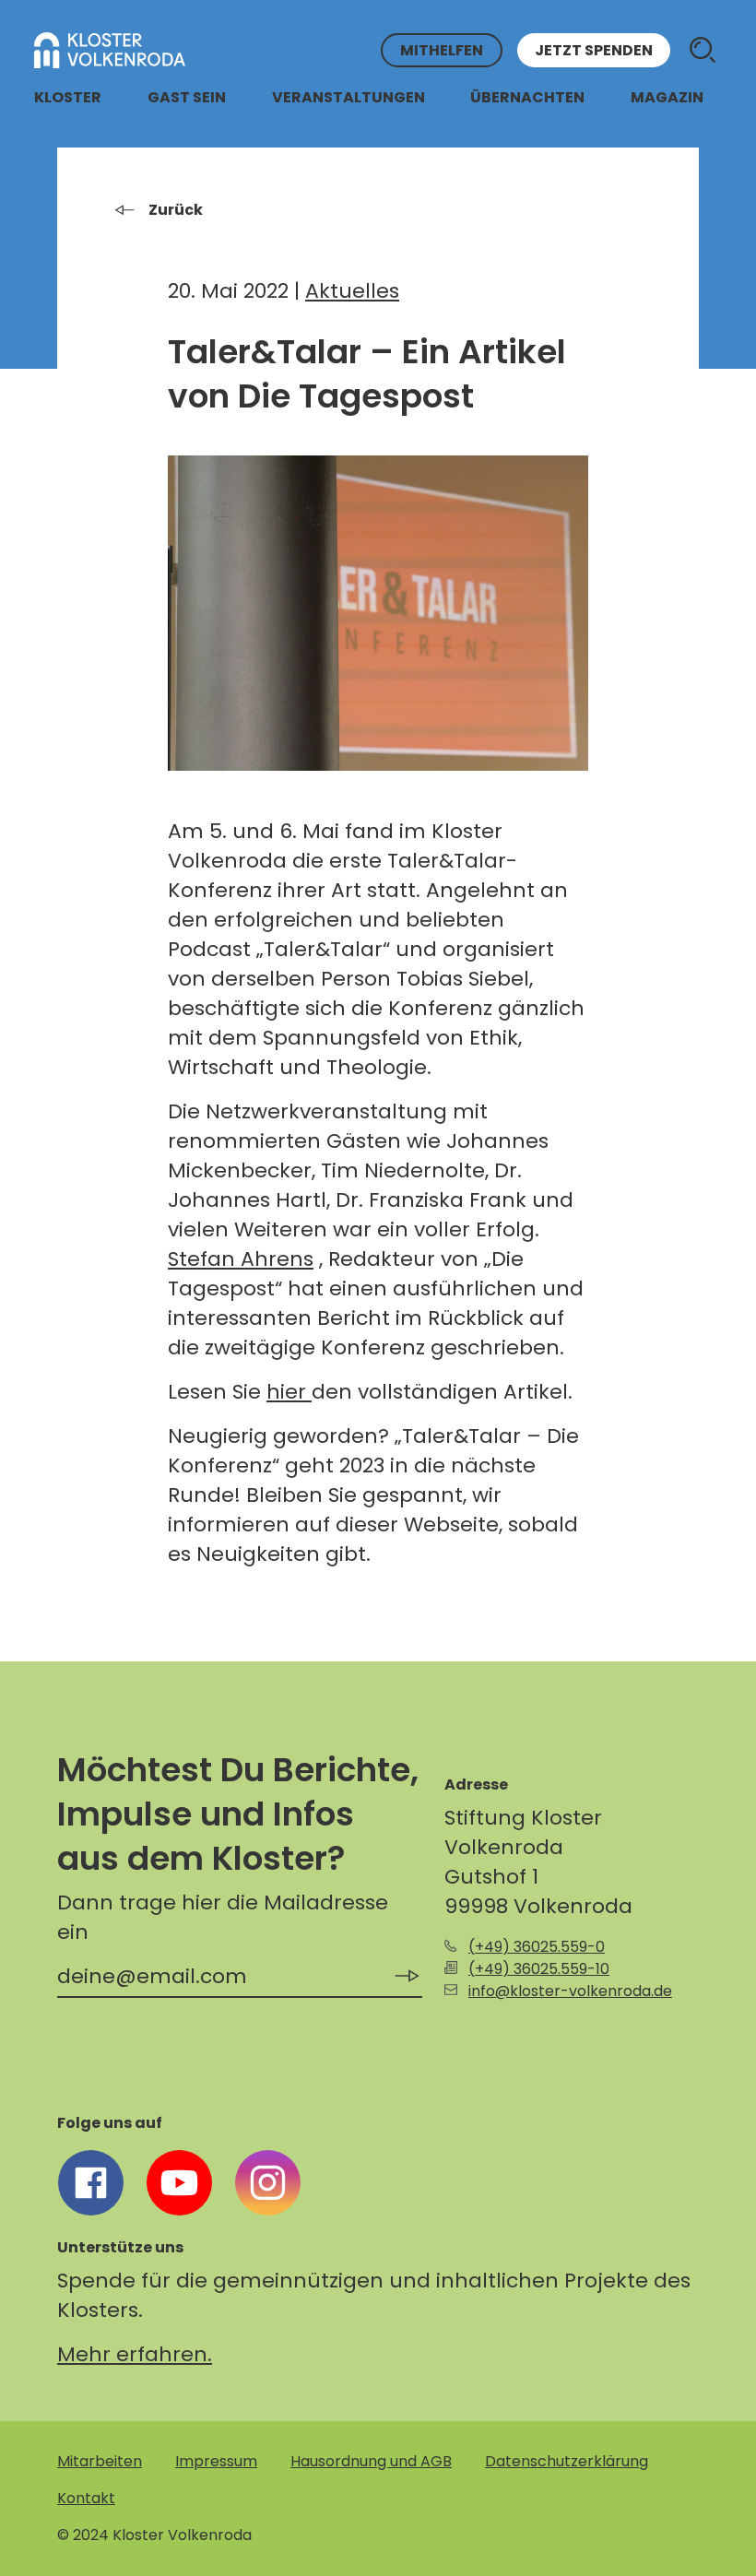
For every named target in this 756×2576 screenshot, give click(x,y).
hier (289, 1392)
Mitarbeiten (100, 2461)
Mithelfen (442, 50)
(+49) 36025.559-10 (539, 1969)
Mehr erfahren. (135, 2354)
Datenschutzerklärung (567, 2461)
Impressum (216, 2461)
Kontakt (86, 2498)
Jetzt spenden (594, 50)
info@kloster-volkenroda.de (570, 1991)
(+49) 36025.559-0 (537, 1947)
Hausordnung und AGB (371, 2461)
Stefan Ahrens (241, 1259)
